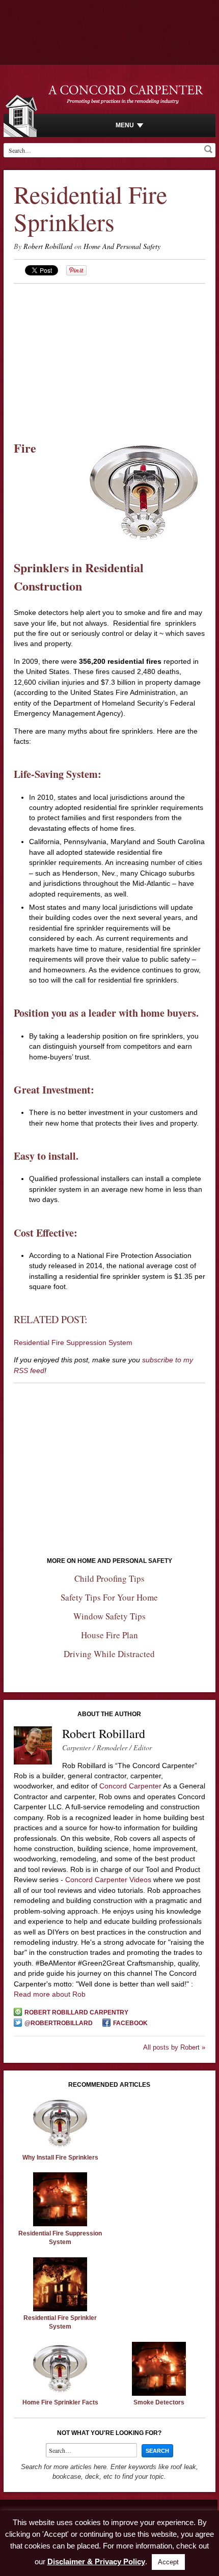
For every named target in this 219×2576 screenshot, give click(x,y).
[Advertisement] (110, 355)
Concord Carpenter (130, 1786)
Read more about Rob (50, 1994)
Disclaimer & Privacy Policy (96, 2561)
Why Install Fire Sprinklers (60, 2158)
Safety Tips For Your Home (109, 1597)
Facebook (130, 2023)
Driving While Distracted (109, 1654)
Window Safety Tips (109, 1616)
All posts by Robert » (174, 2047)
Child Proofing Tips (109, 1578)
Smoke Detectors (159, 2402)
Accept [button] (168, 2562)
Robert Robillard (48, 246)
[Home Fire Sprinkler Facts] (60, 2393)
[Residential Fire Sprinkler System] (60, 2309)
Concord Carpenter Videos (108, 1880)
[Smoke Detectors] (159, 2393)
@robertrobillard (59, 2023)
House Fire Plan (109, 1635)
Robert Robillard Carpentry (76, 2012)
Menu (125, 125)
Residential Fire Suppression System (73, 1342)
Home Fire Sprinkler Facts (60, 2402)
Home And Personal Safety (122, 246)
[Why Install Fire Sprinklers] (60, 2148)
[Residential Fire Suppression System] (60, 2224)
